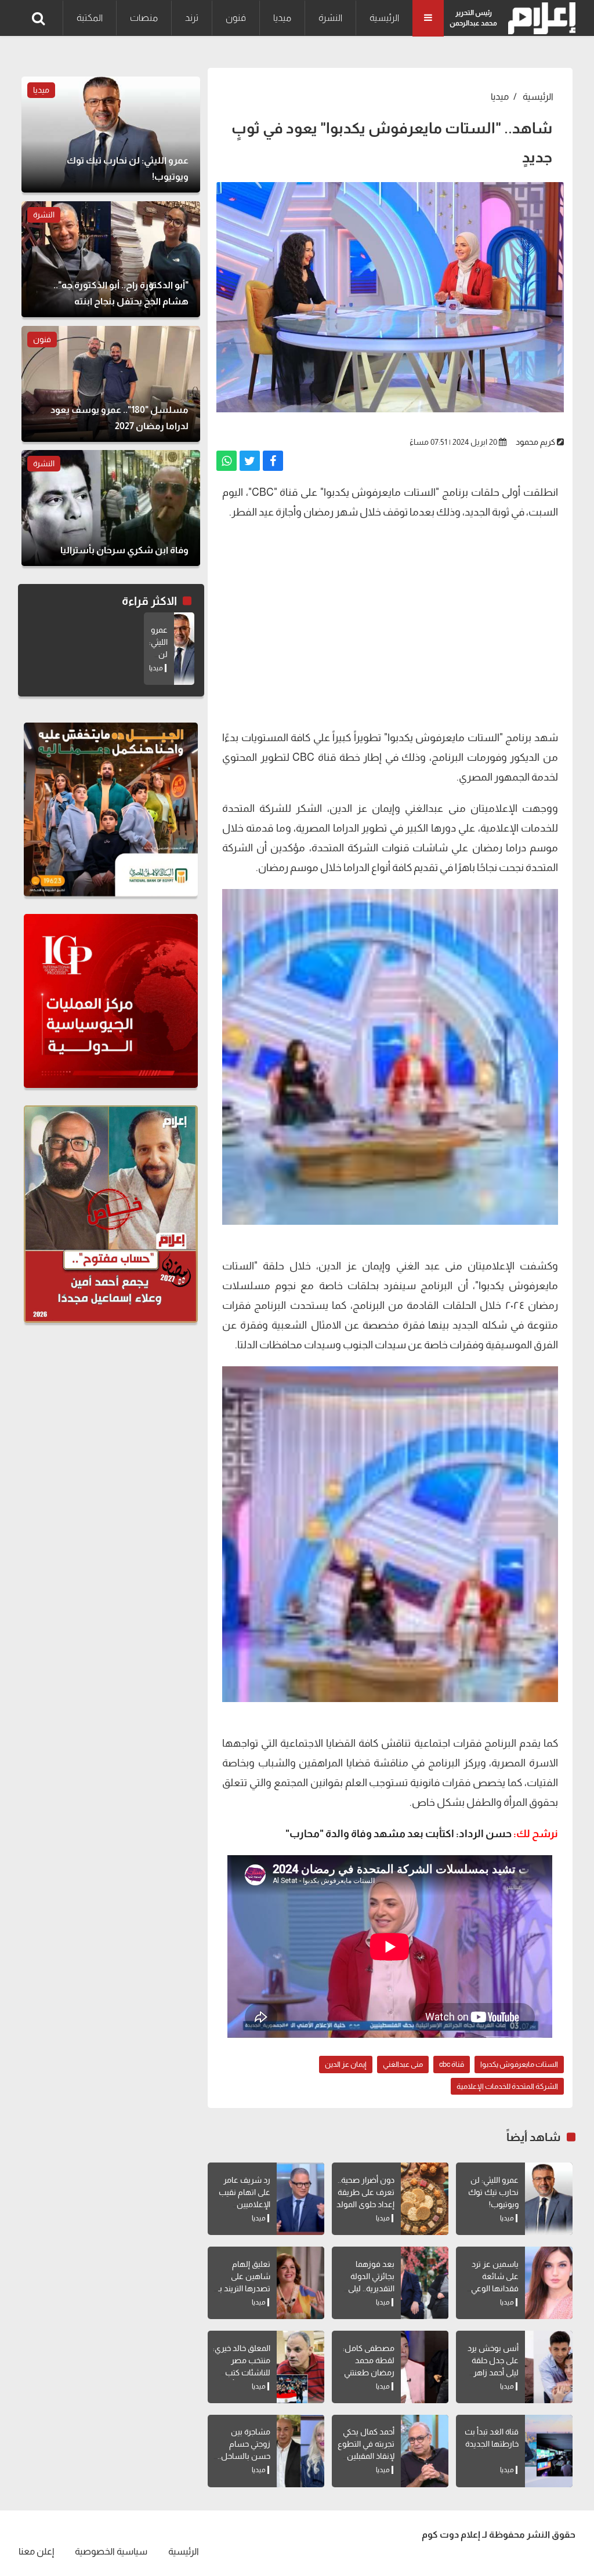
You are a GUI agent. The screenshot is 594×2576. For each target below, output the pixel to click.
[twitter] (250, 461)
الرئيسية (384, 18)
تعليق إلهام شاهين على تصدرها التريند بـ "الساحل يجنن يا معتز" (244, 2288)
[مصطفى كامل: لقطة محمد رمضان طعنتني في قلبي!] (425, 2367)
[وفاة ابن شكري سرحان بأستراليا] (111, 508)
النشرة (330, 18)
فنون (236, 18)
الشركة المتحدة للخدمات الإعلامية (507, 2086)
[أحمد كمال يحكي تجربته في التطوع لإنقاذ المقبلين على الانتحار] (425, 2451)
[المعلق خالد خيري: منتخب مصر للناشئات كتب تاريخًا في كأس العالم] (300, 2367)
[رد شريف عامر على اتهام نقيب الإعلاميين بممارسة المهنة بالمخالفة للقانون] (300, 2199)
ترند (192, 18)
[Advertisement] (390, 623)
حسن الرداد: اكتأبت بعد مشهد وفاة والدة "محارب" (399, 1834)
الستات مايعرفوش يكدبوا (519, 2064)
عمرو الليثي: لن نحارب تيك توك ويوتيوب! (493, 2192)
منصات (144, 18)
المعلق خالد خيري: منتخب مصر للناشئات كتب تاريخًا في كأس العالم (242, 2372)
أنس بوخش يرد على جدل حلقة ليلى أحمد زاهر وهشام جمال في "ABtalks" (490, 2372)
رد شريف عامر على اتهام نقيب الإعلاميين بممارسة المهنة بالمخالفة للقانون (242, 2204)
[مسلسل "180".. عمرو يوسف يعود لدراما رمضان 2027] (111, 384)
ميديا (282, 18)
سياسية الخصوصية (111, 2551)
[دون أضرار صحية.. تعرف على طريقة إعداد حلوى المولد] (425, 2199)
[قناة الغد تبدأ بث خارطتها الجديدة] (549, 2451)
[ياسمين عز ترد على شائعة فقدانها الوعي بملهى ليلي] (549, 2283)
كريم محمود (535, 442)
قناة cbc (452, 2064)
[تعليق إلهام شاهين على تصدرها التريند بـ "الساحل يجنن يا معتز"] (300, 2283)
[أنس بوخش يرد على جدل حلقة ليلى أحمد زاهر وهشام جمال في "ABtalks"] (549, 2367)
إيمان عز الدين (346, 2064)
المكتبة (90, 18)
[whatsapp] (227, 461)
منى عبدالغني (403, 2064)
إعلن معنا (36, 2551)
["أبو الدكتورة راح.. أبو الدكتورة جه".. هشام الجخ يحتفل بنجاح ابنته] (111, 259)
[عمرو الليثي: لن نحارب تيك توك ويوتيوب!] (549, 2199)
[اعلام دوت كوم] (539, 18)
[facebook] (273, 461)
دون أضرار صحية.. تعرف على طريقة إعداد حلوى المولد (365, 2192)
